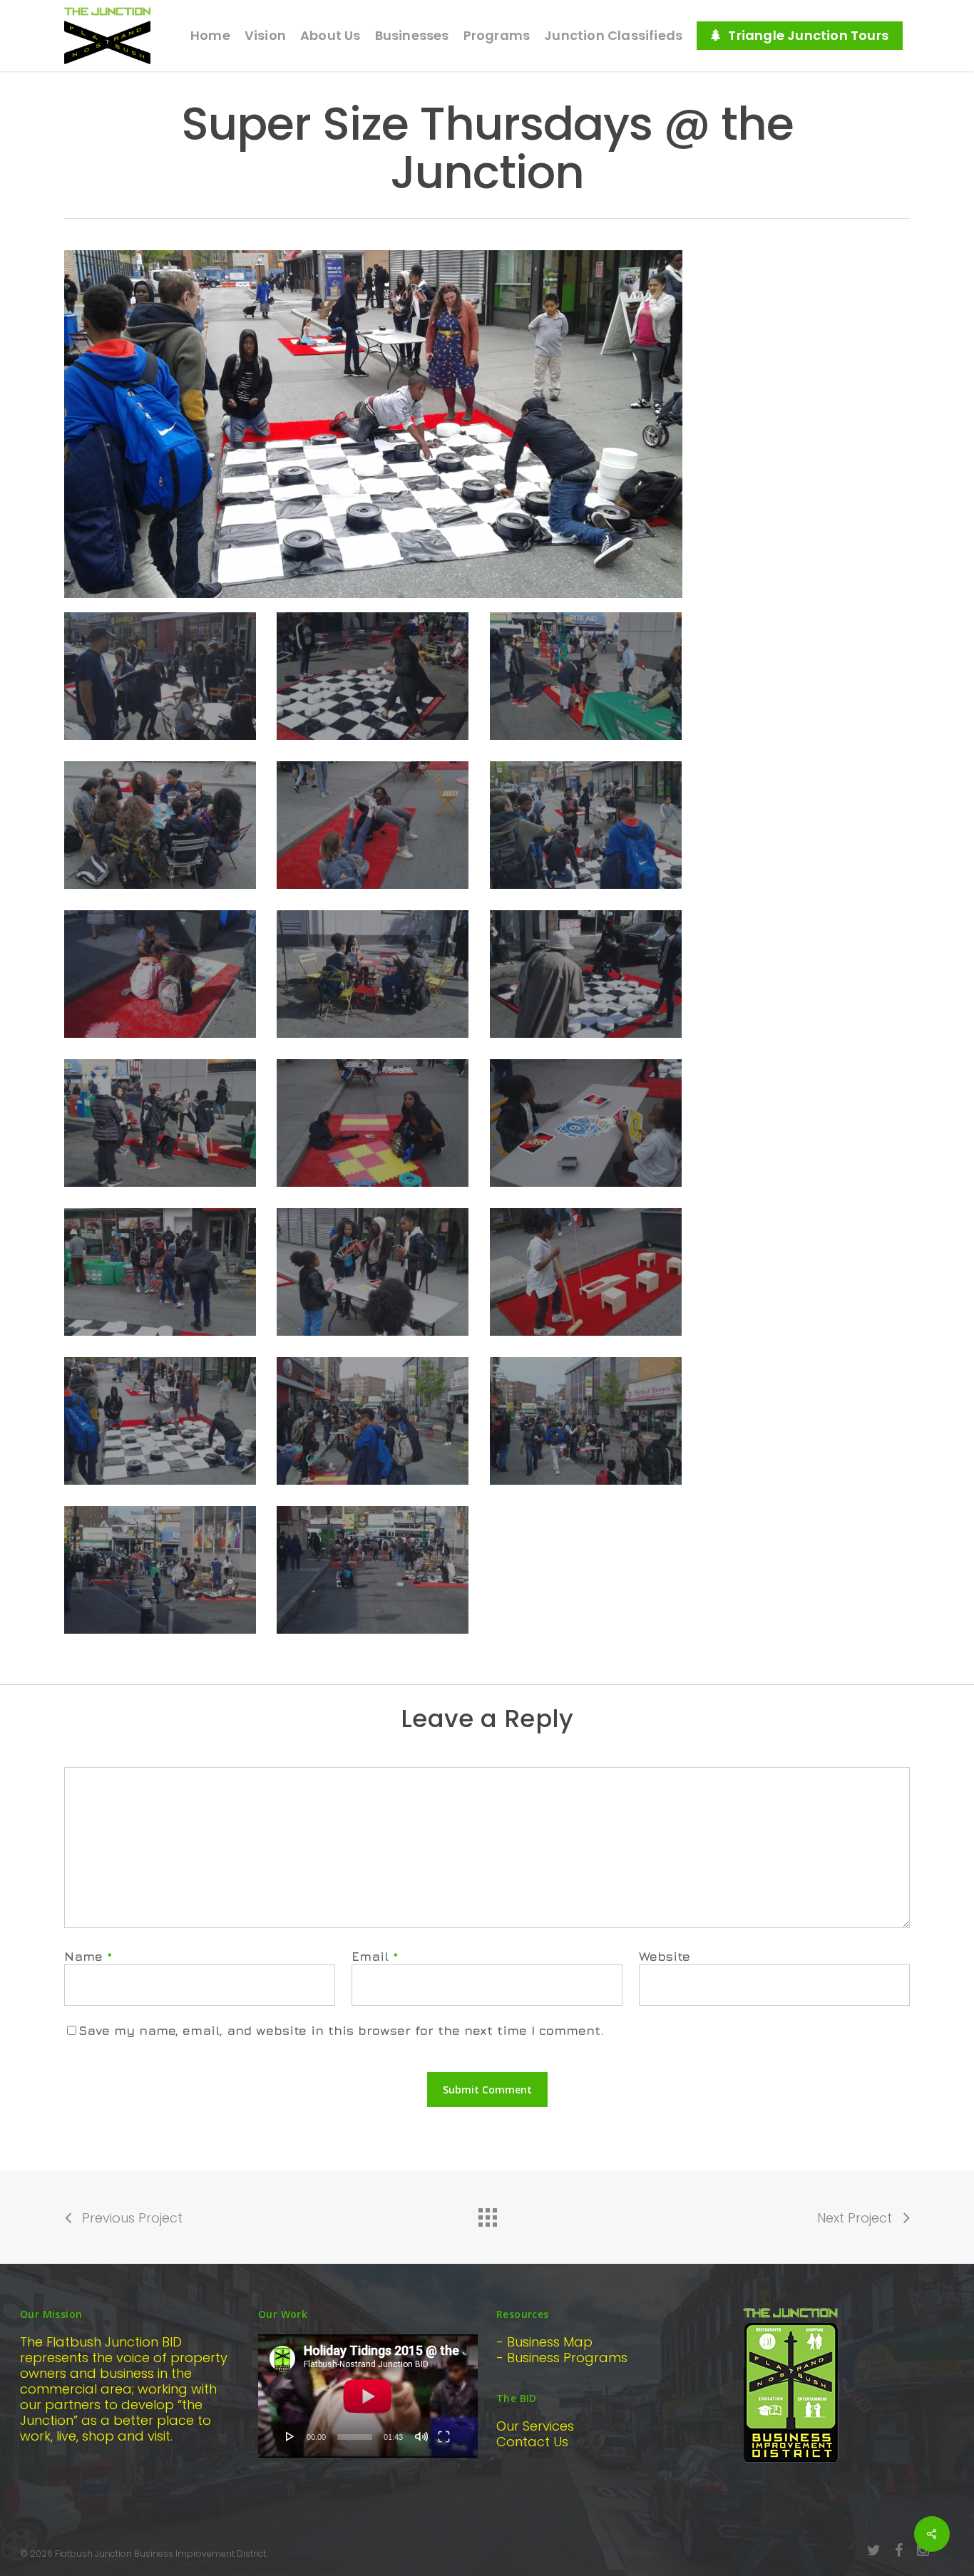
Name (88, 1956)
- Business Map (544, 2342)
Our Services (535, 2426)
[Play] (290, 2436)
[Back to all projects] (487, 2214)
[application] (368, 2396)
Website (665, 1956)
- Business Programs (562, 2358)
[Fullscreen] (444, 2436)
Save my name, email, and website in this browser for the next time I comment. (341, 2030)
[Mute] (421, 2436)
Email (375, 1956)
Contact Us (532, 2442)
